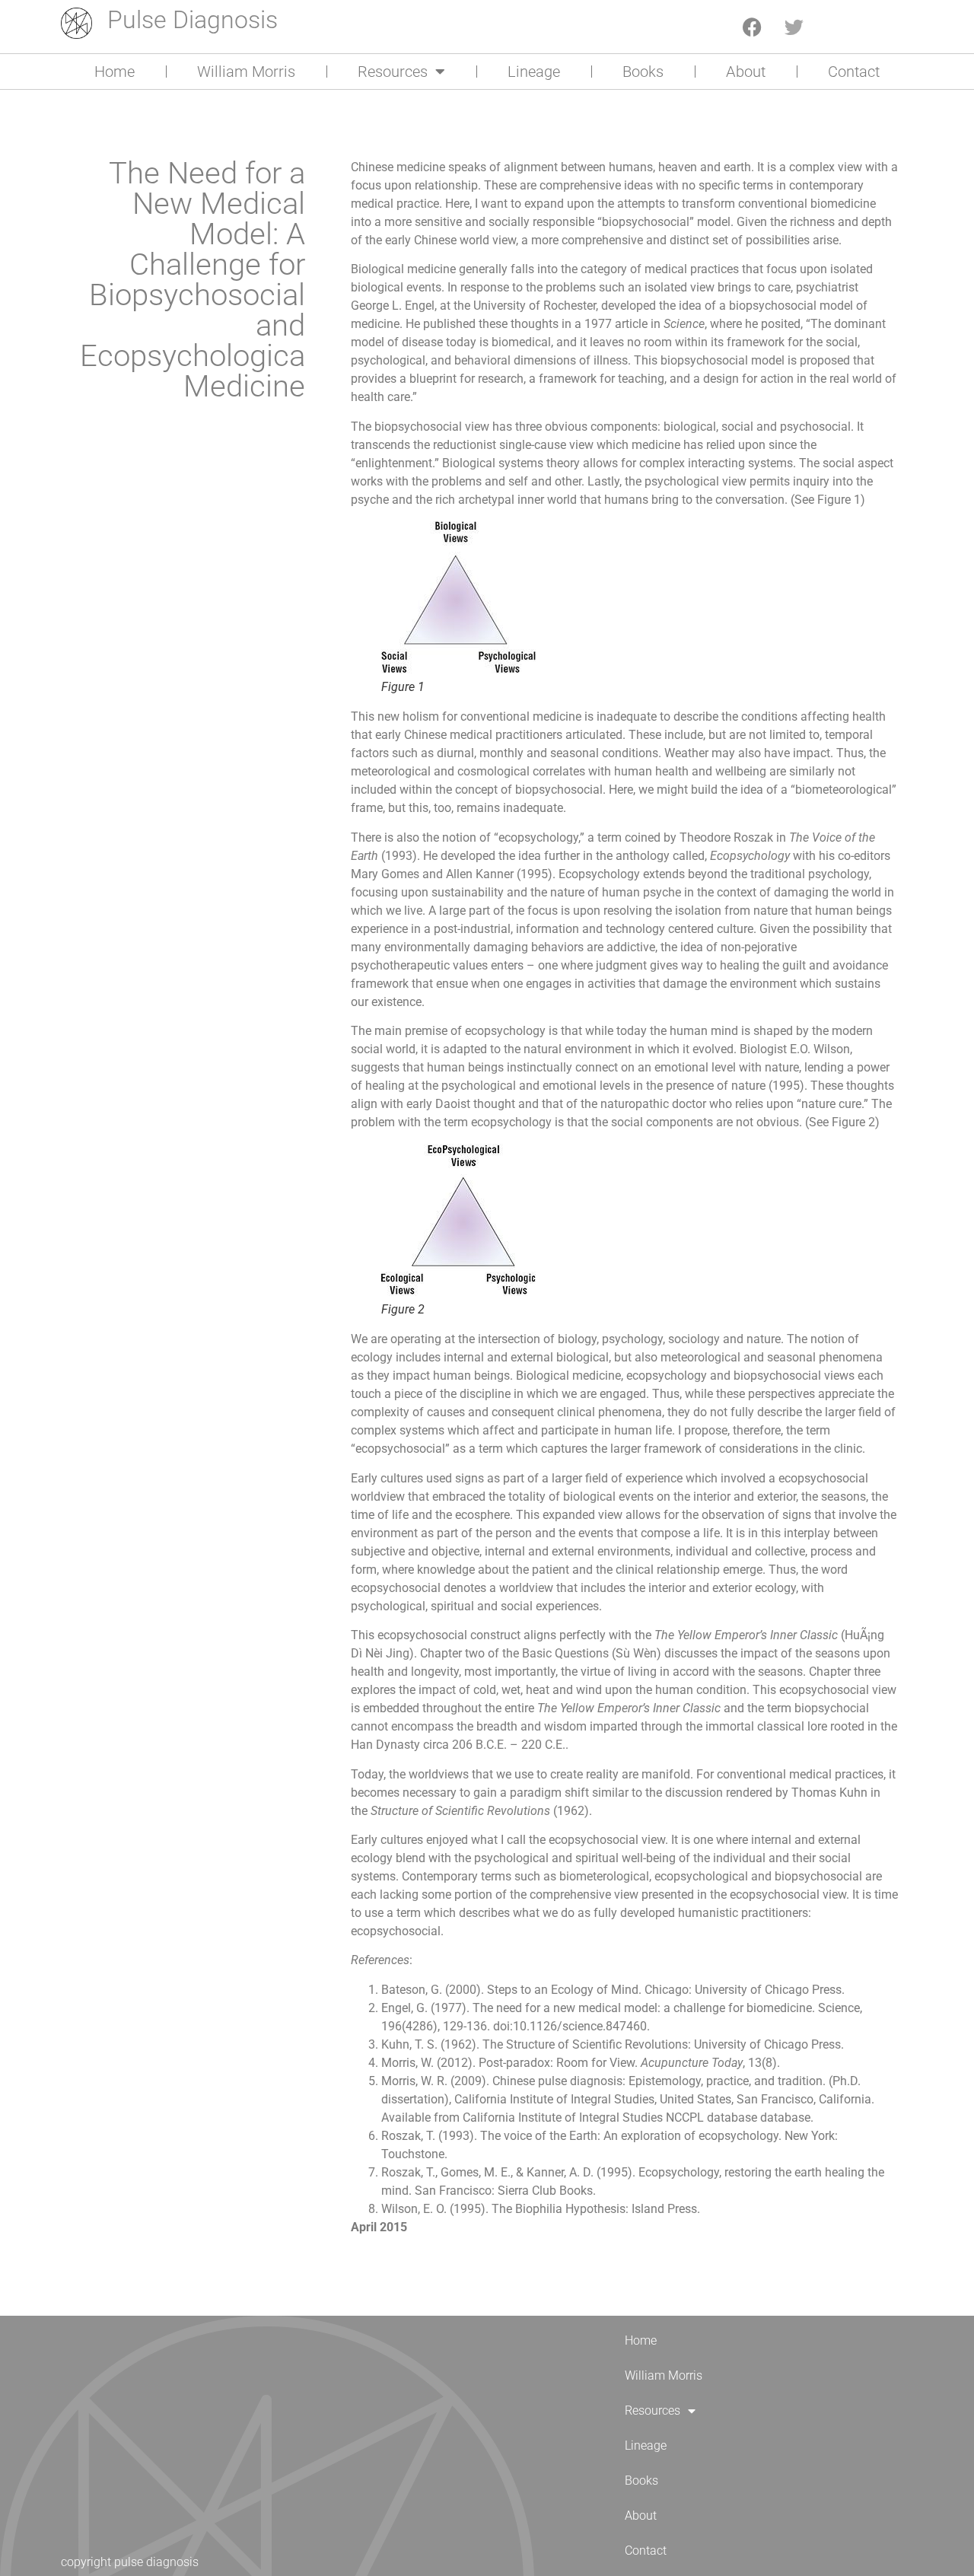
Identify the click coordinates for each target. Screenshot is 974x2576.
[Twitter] (794, 27)
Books (643, 72)
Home (115, 72)
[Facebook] (753, 27)
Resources (393, 72)
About (746, 72)
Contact (854, 72)
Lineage (534, 72)
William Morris (246, 72)
